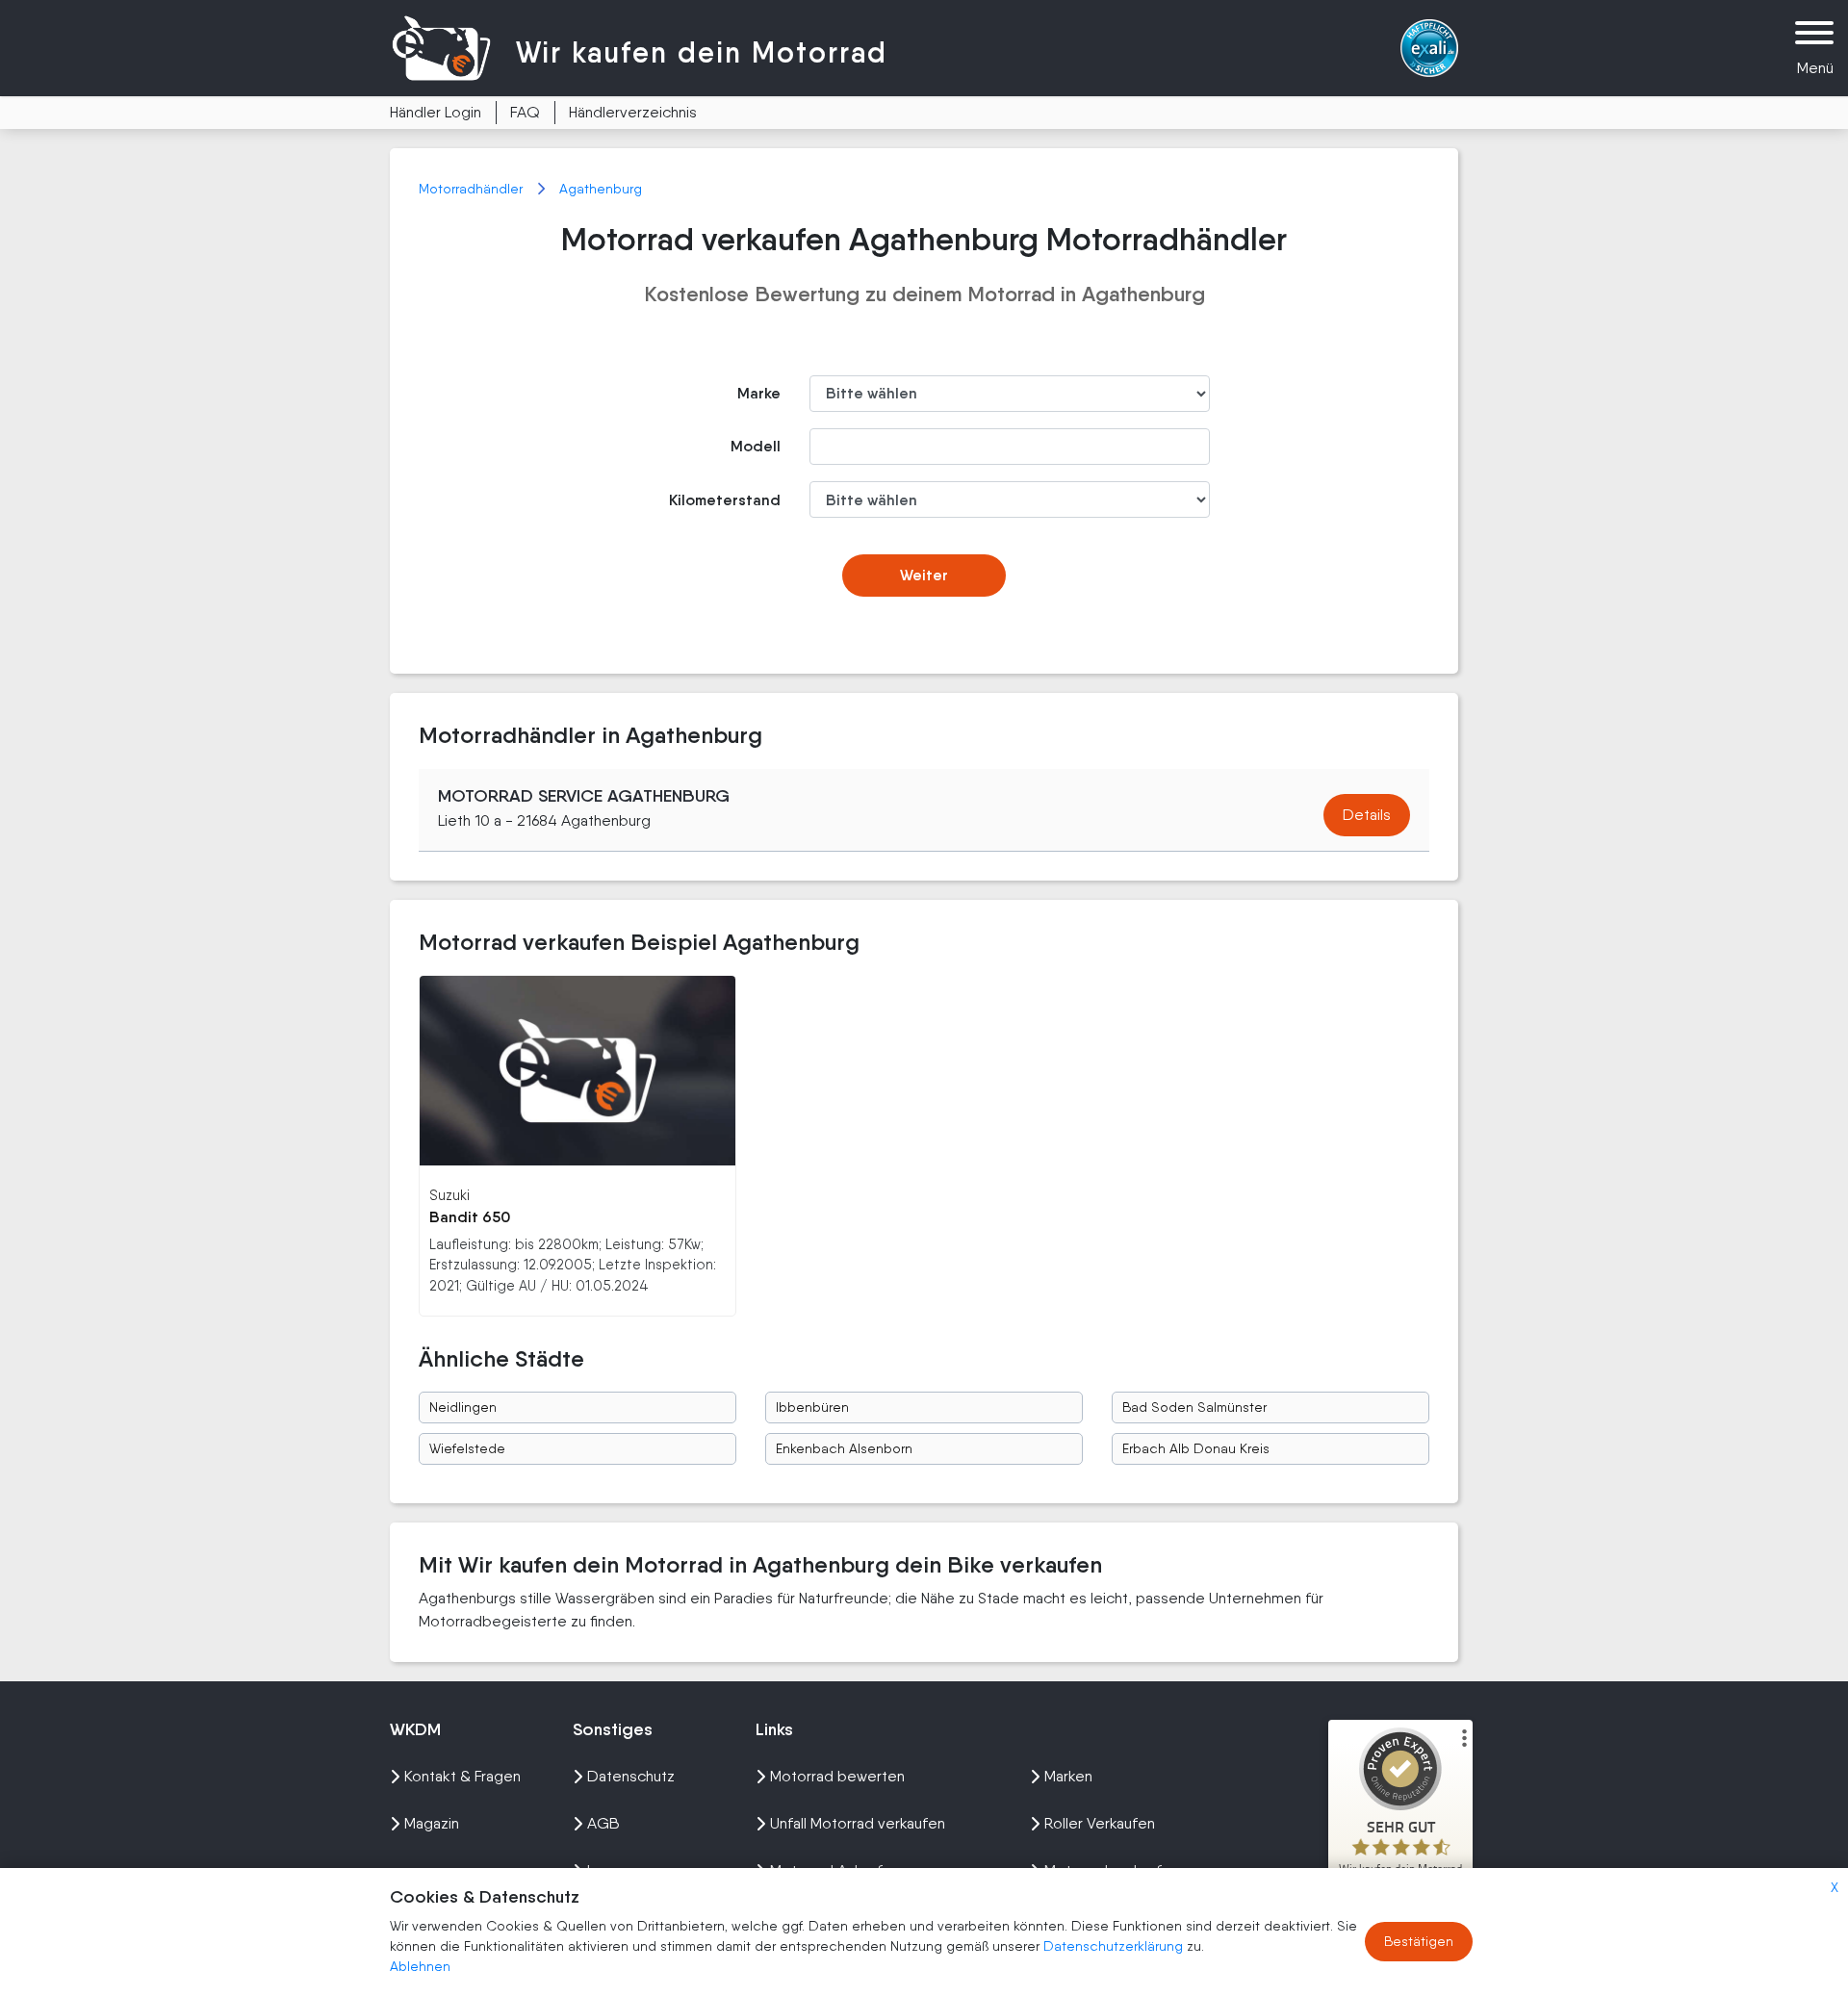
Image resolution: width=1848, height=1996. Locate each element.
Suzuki (449, 1195)
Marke (759, 393)
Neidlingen (463, 1407)
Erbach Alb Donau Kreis (1196, 1448)
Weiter (924, 575)
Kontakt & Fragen (462, 1776)
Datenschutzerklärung (1115, 1946)
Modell (756, 446)
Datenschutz (631, 1776)
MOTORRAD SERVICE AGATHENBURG (584, 796)
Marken (1068, 1776)
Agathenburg (601, 189)
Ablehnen (420, 1966)
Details (1367, 815)
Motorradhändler (473, 189)
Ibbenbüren (812, 1407)
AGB (603, 1823)
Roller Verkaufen (1100, 1823)
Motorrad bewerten (837, 1776)
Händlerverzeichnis (633, 112)
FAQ (525, 112)
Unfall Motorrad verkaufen (858, 1823)
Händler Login (436, 112)
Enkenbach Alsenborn (844, 1448)
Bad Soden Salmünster (1194, 1407)
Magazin (432, 1823)
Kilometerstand (725, 500)
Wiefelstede (467, 1448)
